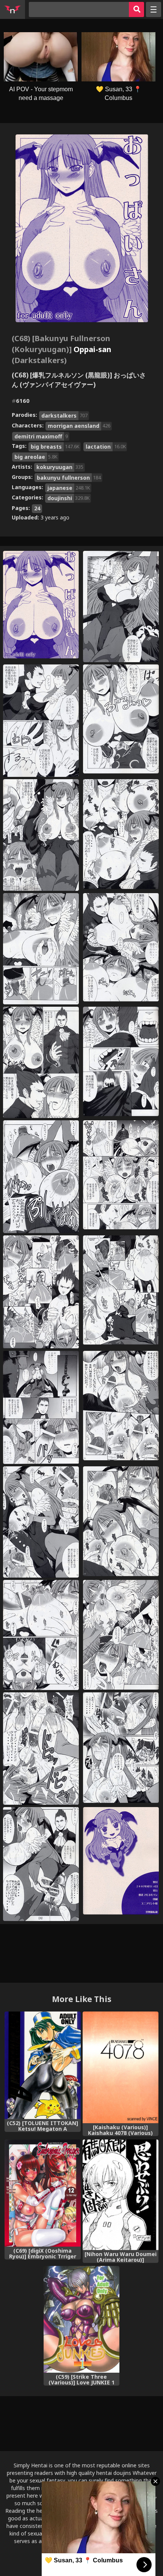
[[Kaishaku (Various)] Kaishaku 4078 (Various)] (121, 2068)
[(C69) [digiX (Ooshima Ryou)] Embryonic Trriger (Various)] (43, 2193)
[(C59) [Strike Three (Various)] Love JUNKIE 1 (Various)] (82, 2319)
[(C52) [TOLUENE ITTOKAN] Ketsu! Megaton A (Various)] (43, 2065)
